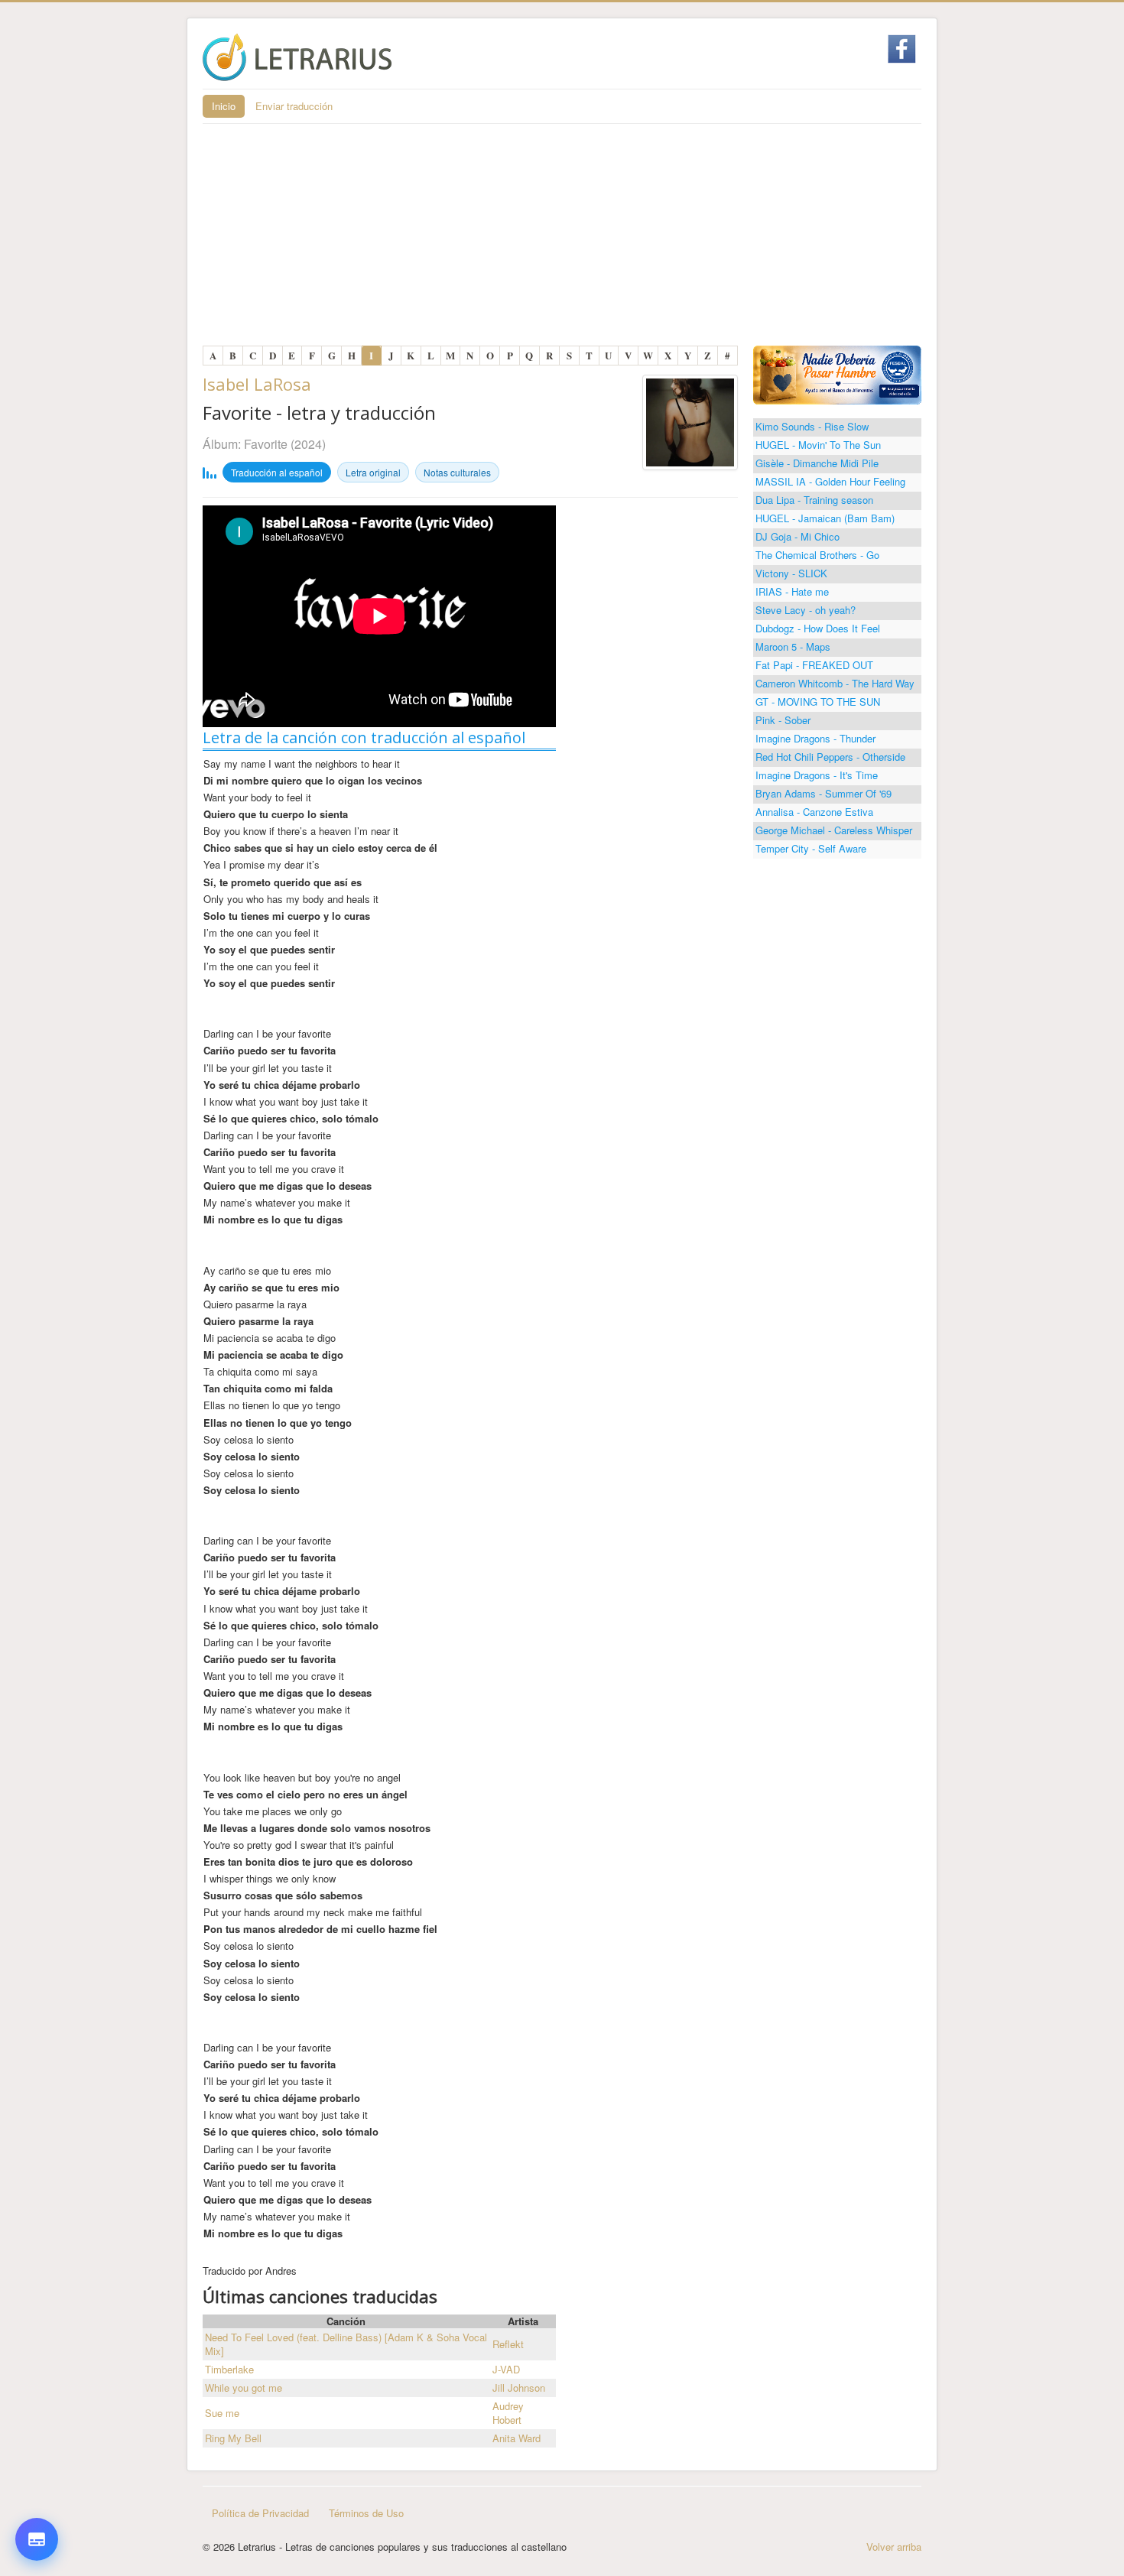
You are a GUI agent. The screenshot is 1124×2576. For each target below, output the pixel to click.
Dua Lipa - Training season (814, 500)
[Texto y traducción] (37, 2501)
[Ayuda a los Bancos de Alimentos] (837, 374)
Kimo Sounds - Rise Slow (812, 426)
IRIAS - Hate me (792, 591)
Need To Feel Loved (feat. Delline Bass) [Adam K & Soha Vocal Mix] (346, 2344)
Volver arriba (894, 2547)
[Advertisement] (562, 239)
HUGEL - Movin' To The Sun (818, 445)
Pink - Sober (783, 720)
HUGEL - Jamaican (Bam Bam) (825, 518)
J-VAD (506, 2369)
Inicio (224, 106)
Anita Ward (517, 2438)
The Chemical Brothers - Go (817, 555)
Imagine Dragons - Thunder (815, 738)
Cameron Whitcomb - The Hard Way (835, 683)
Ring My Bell (233, 2438)
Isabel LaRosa (257, 384)
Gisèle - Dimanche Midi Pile (817, 463)
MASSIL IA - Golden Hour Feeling (830, 481)
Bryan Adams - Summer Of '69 (824, 793)
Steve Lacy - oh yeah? (806, 610)
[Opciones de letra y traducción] (37, 2539)
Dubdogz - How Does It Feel (818, 628)
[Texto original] (37, 2409)
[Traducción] (37, 2455)
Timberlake (229, 2369)
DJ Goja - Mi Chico (798, 536)
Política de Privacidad (260, 2513)
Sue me (222, 2413)
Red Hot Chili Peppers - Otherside (830, 757)
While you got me (244, 2388)
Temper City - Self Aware (811, 848)
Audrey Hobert (508, 2413)
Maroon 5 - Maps (793, 646)
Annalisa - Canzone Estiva (814, 812)
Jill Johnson (519, 2388)
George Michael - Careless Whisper (834, 830)
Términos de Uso (366, 2513)
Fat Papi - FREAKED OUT (814, 665)
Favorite (267, 444)
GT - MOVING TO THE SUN (818, 702)
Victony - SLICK (791, 573)
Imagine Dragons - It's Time (817, 775)
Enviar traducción (294, 106)
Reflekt (508, 2344)
